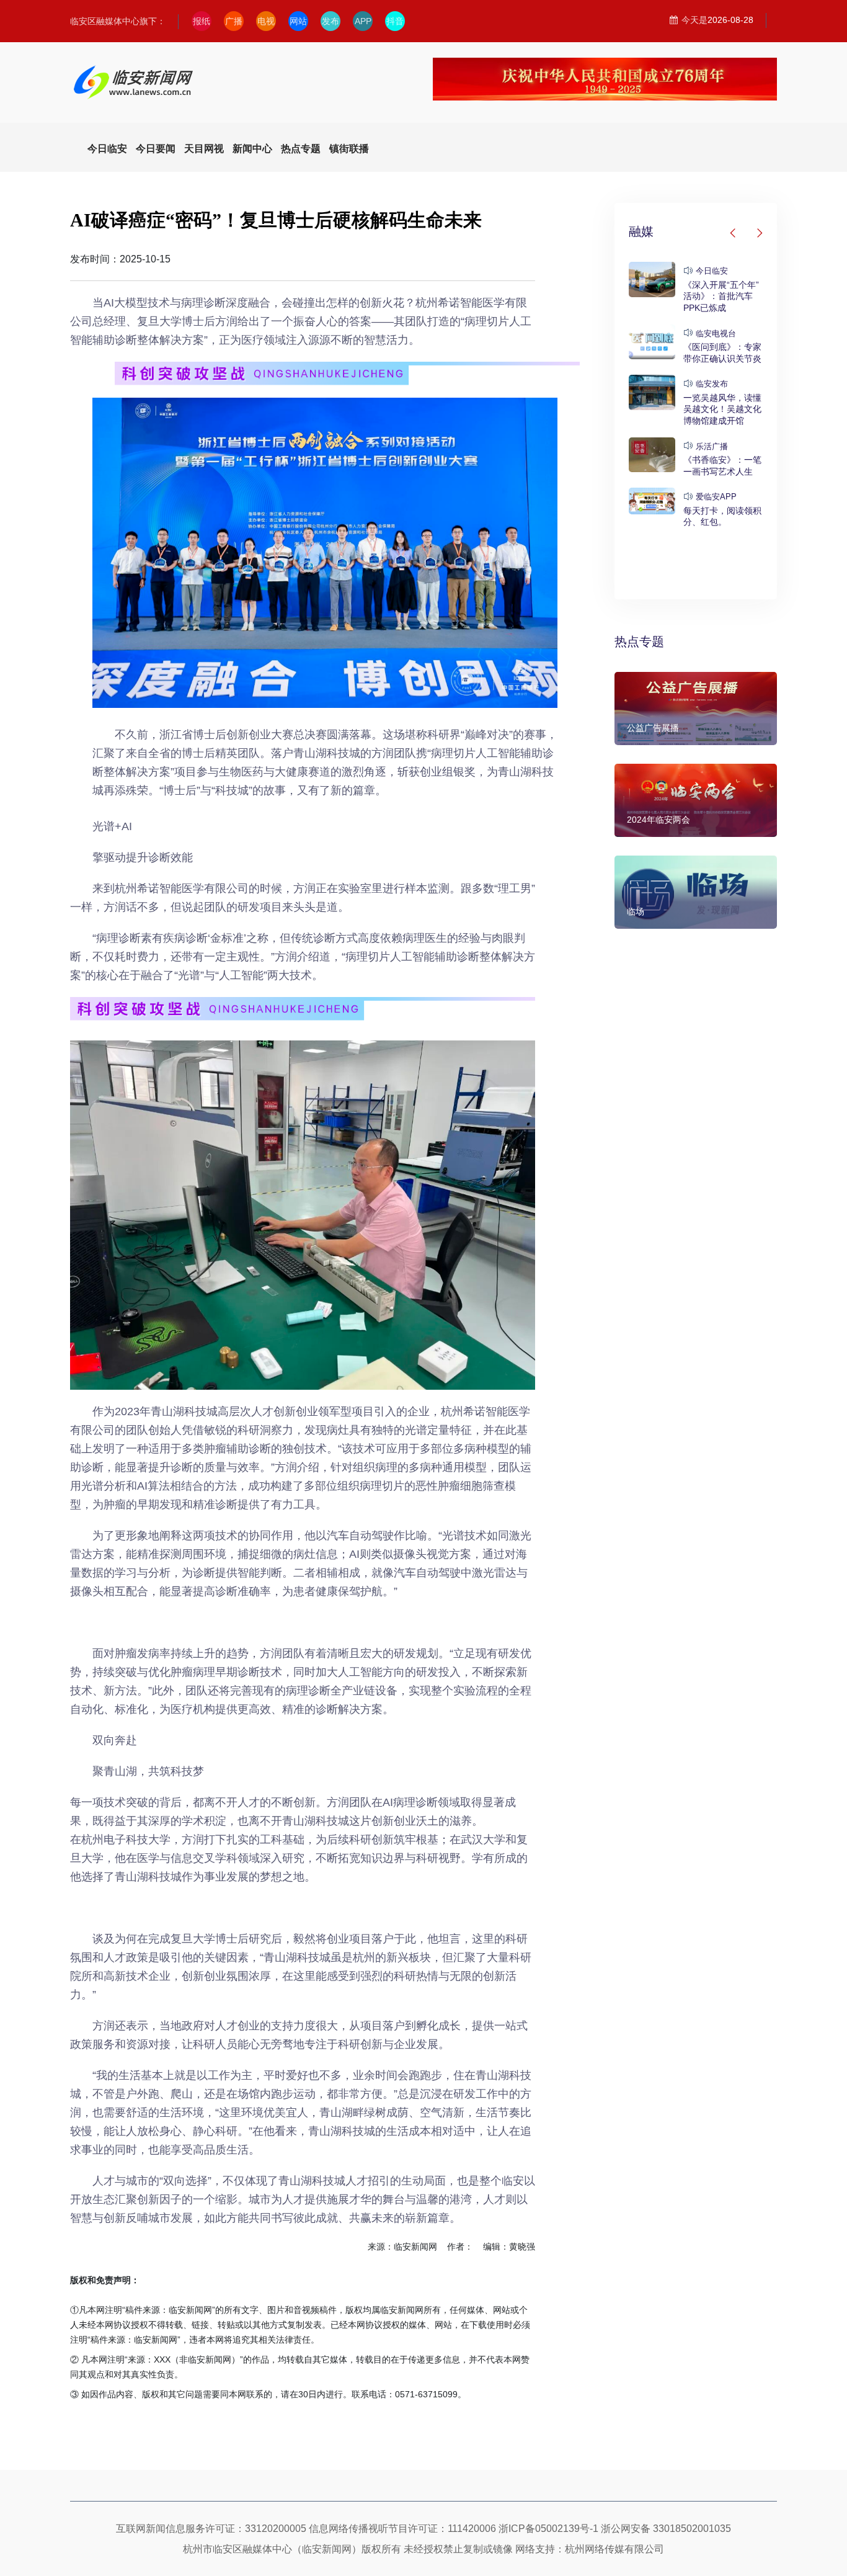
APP (363, 21)
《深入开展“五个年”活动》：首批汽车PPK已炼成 (721, 296)
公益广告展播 (653, 728)
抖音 (395, 21)
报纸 (202, 21)
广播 (234, 21)
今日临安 (712, 271)
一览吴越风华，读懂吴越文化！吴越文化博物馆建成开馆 (722, 409)
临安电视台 (716, 333)
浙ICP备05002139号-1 (548, 2529)
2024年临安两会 (659, 820)
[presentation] (734, 233)
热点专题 (639, 642)
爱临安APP (716, 497)
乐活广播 (712, 446)
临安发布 (712, 384)
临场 (636, 911)
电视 (266, 21)
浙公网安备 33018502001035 (666, 2529)
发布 (330, 21)
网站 (298, 21)
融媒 (641, 231)
